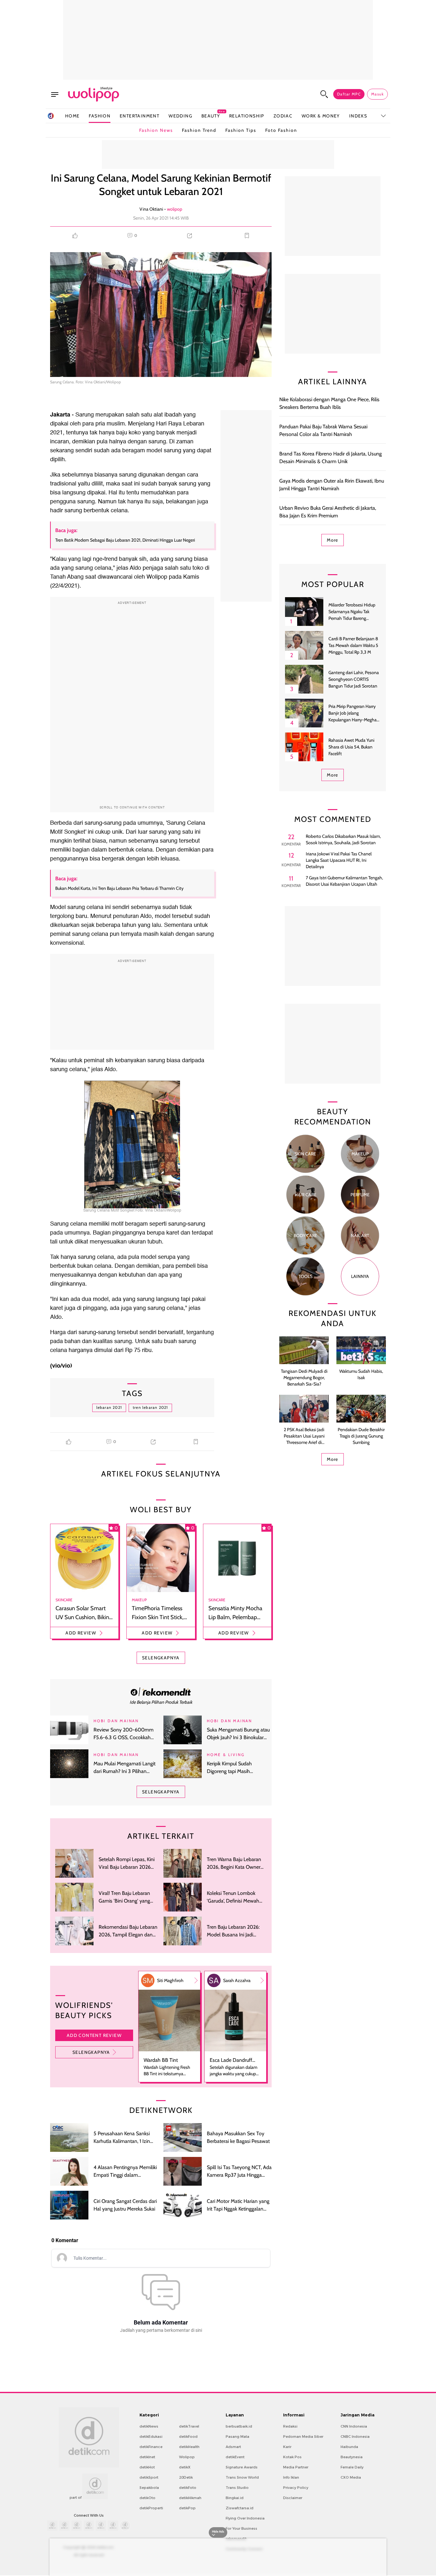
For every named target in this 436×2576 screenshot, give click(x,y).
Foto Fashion (281, 130)
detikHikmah (190, 2498)
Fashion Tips (241, 130)
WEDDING (180, 116)
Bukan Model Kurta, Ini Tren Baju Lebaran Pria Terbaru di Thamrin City (119, 888)
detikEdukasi (151, 2437)
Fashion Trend (199, 130)
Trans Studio (237, 2488)
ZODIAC (283, 116)
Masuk (377, 94)
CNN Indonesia (354, 2426)
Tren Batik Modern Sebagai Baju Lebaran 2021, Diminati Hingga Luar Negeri (125, 540)
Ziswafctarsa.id (240, 2508)
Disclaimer (293, 2498)
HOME (72, 116)
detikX (185, 2467)
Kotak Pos (292, 2457)
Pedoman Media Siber (303, 2437)
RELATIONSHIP (247, 116)
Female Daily (352, 2467)
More (333, 540)
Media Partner (296, 2467)
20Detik (186, 2477)
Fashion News (156, 130)
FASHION (100, 116)
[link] (161, 1692)
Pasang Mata (237, 2437)
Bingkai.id (235, 2498)
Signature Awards (242, 2467)
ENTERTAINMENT (139, 116)
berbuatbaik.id (239, 2426)
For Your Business (241, 2528)
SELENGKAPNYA (161, 1658)
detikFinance (151, 2447)
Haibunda (349, 2447)
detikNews (149, 2426)
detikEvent (235, 2457)
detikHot (147, 2467)
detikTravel (189, 2426)
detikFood (188, 2437)
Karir (287, 2447)
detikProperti (151, 2508)
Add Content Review (94, 2035)
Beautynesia (352, 2457)
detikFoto (188, 2488)
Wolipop (187, 2457)
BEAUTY (211, 116)
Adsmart (233, 2447)
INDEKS (358, 116)
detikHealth (189, 2447)
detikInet (147, 2457)
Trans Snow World (242, 2477)
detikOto (147, 2498)
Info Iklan (291, 2477)
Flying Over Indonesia (245, 2518)
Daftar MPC (349, 94)
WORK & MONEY (321, 116)
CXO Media (351, 2477)
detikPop (187, 2508)
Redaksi (290, 2426)
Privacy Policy (296, 2488)
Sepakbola (149, 2488)
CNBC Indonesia (355, 2437)
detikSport (149, 2477)
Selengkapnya (91, 2052)
